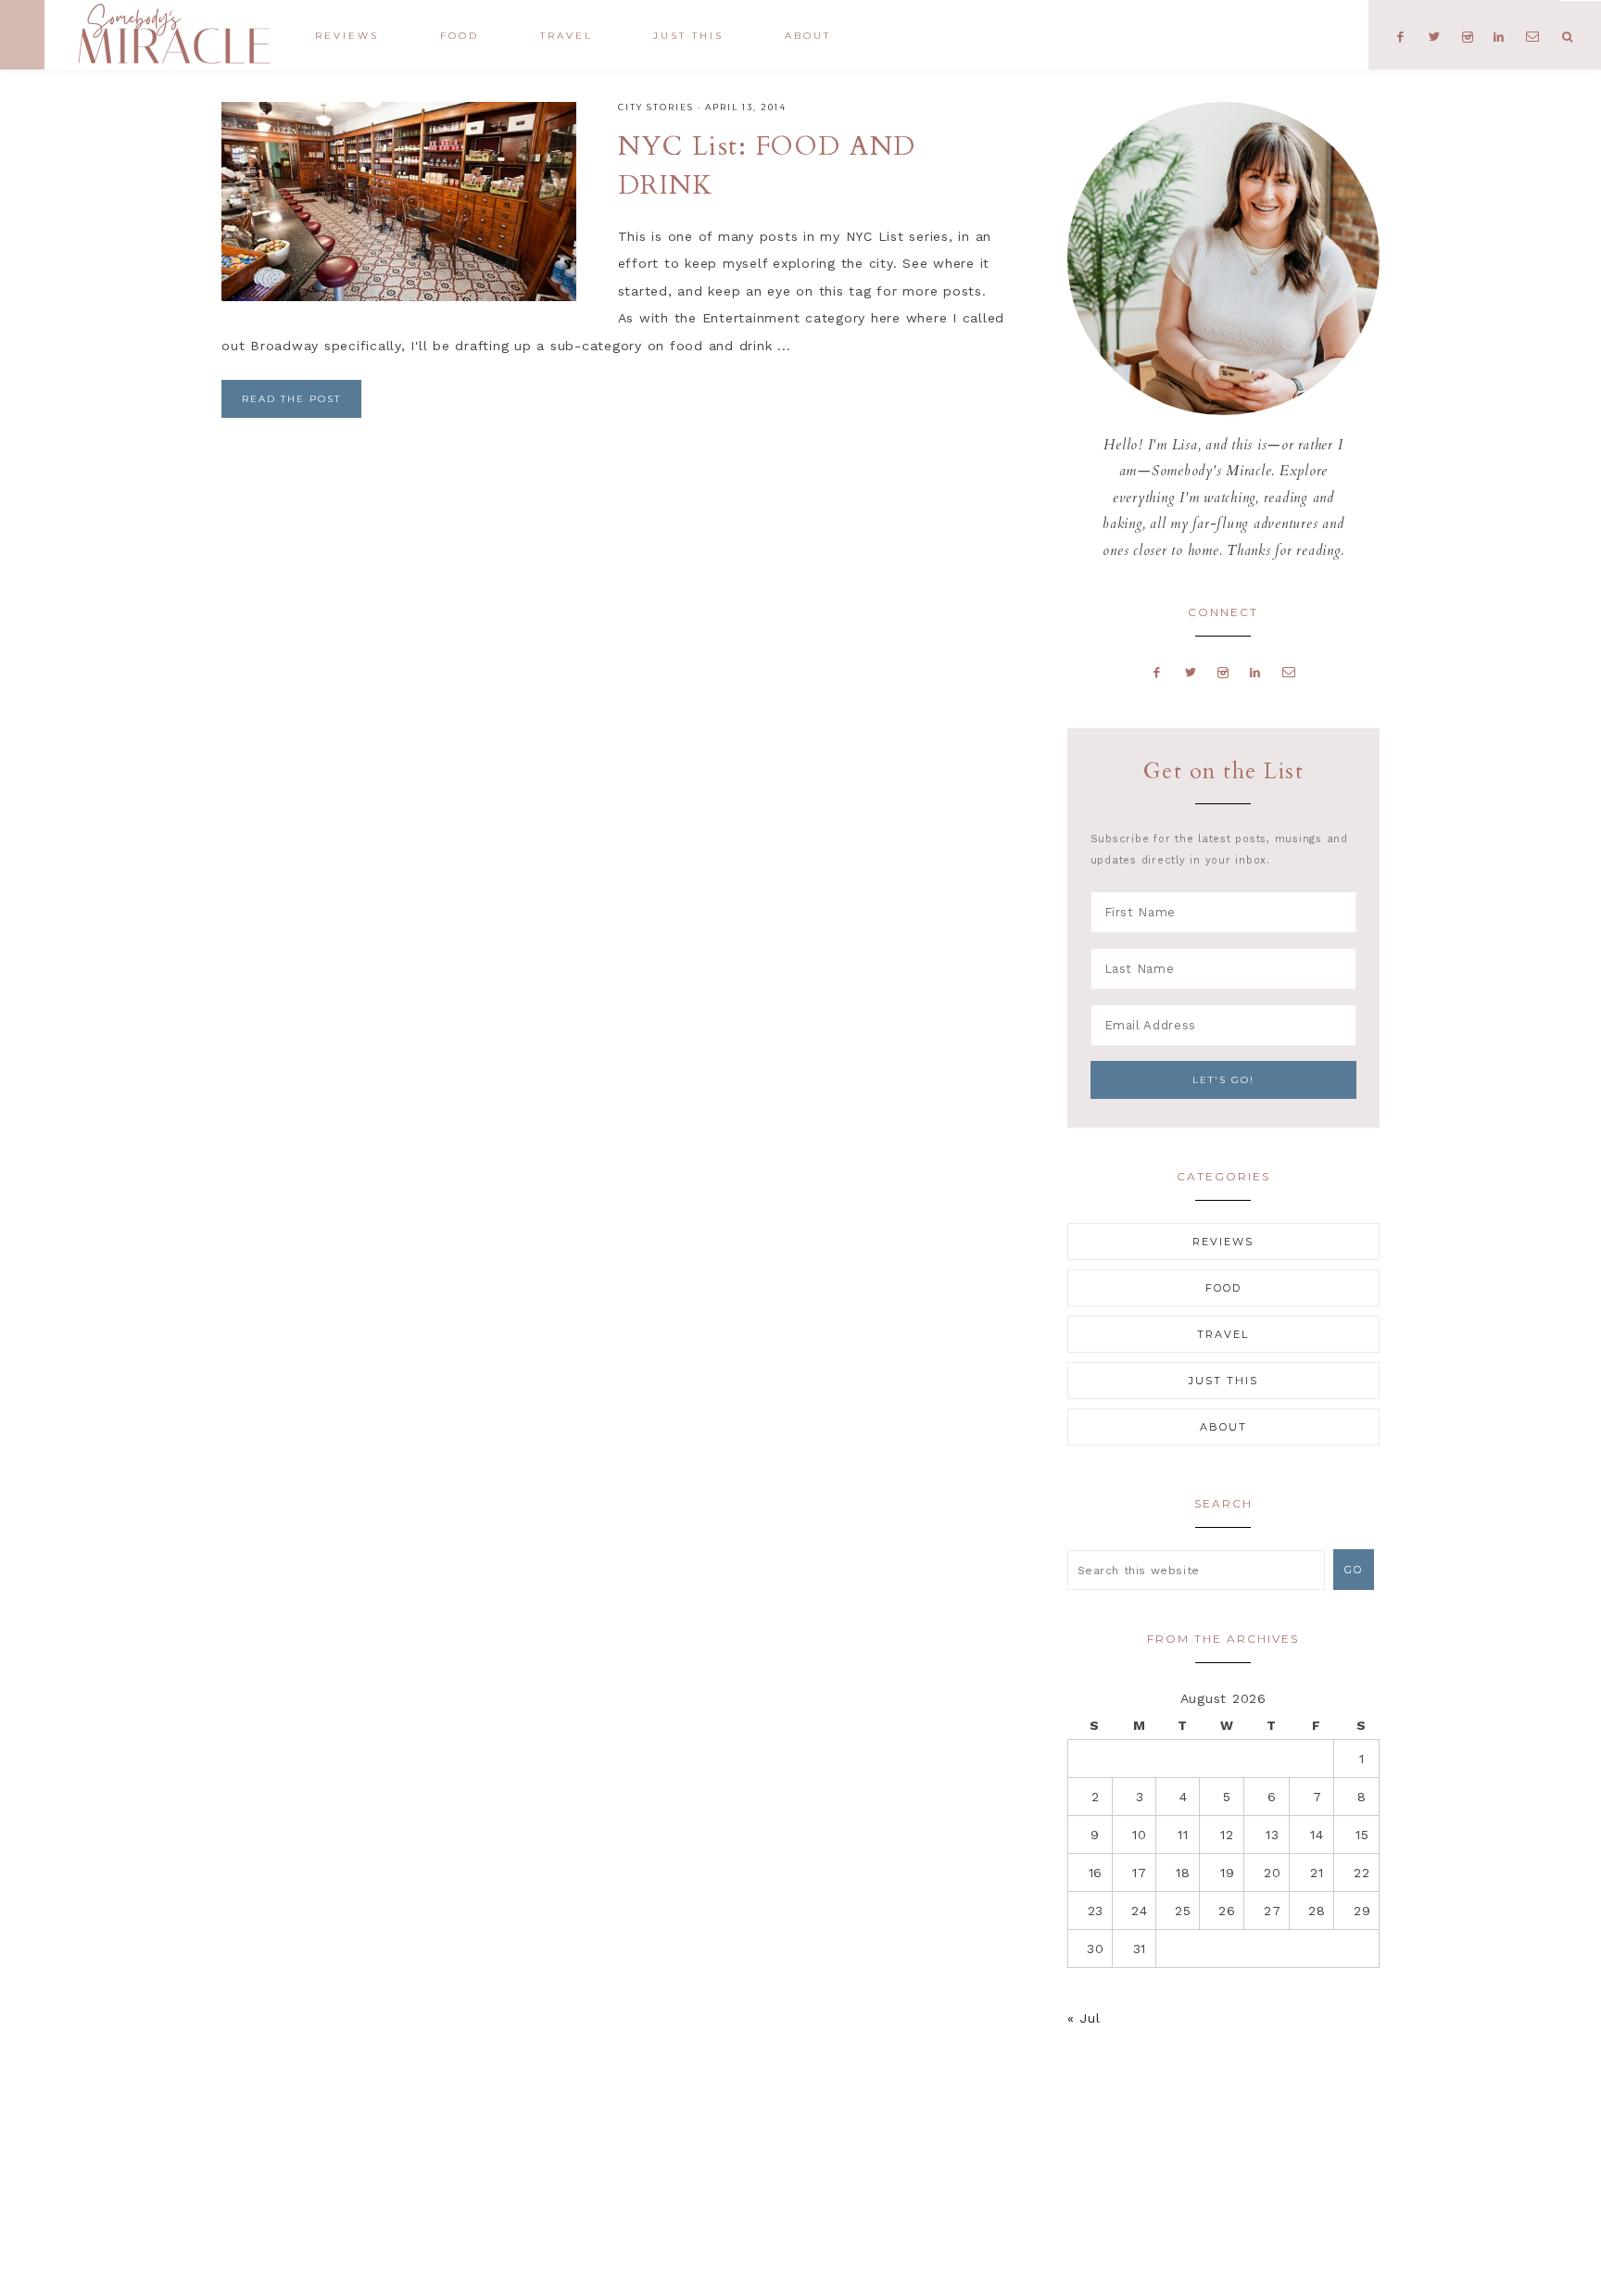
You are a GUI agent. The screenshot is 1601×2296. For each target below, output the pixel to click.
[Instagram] (1223, 672)
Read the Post (291, 399)
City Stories (656, 107)
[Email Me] (1289, 672)
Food (1223, 1288)
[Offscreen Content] (22, 35)
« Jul (1084, 2018)
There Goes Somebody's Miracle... (174, 34)
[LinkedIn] (1255, 672)
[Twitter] (1191, 672)
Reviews (1223, 1242)
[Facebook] (1157, 672)
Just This (1223, 1381)
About (1223, 1427)
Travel (1223, 1334)
